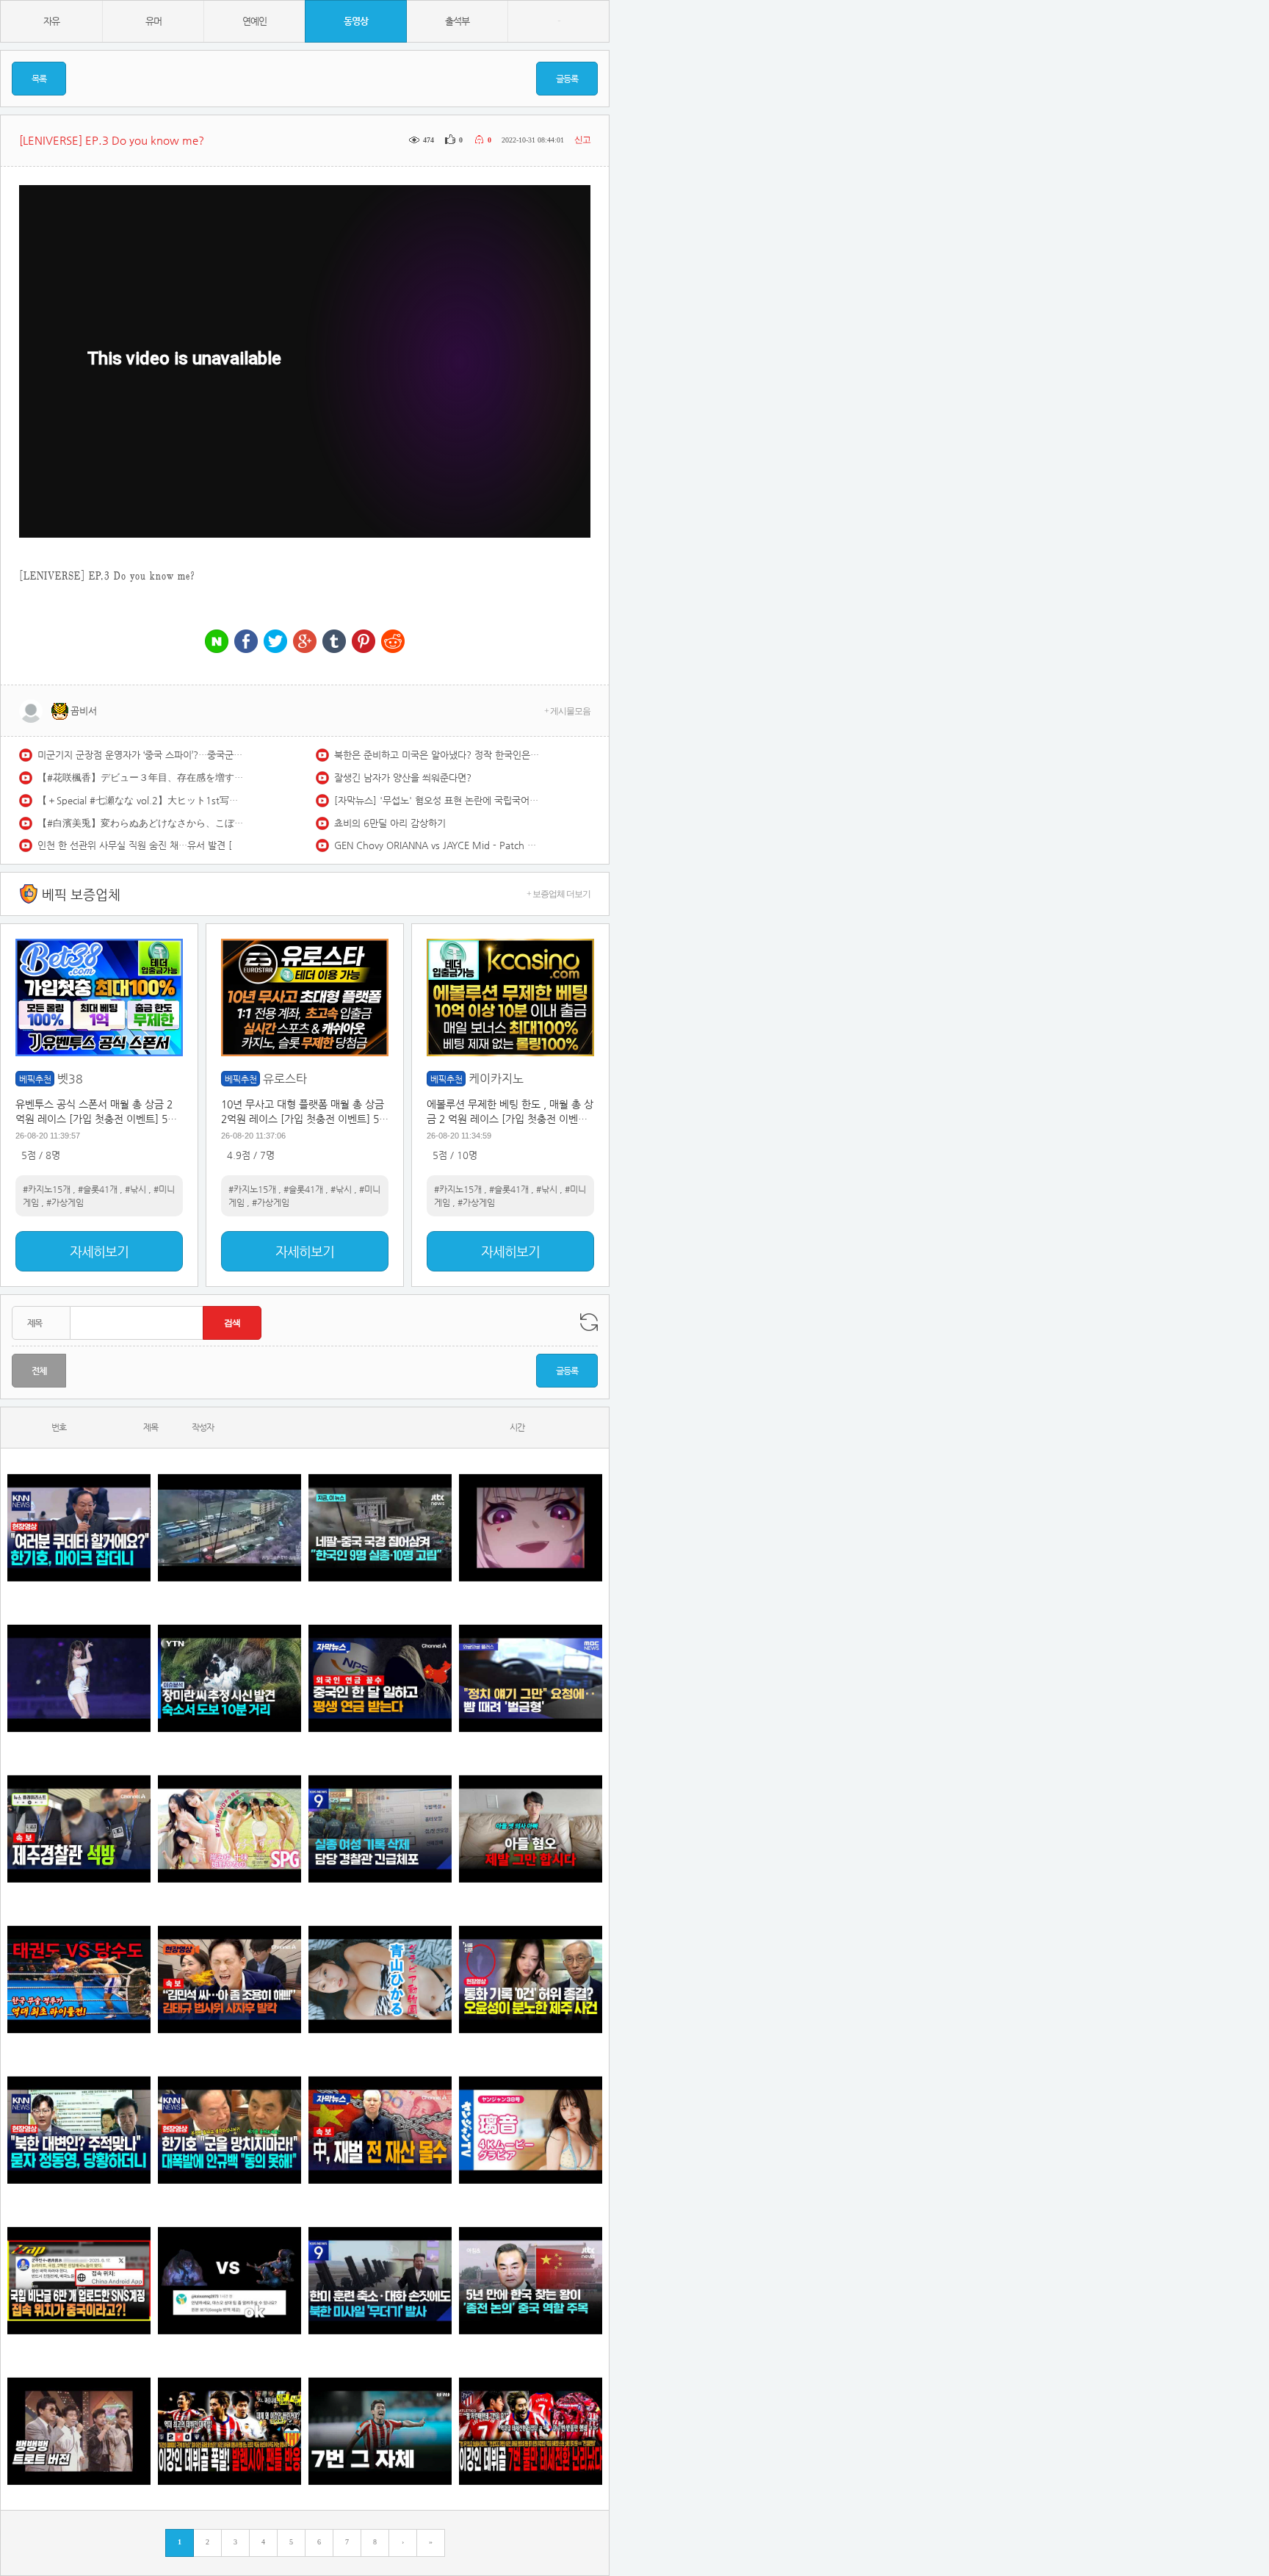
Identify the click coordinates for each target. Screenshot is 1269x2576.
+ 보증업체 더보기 (558, 894)
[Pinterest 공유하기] (364, 642)
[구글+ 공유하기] (305, 642)
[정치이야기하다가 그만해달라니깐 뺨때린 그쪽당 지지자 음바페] (531, 1678)
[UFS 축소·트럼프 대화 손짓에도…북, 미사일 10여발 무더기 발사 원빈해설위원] (380, 2280)
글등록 (567, 79)
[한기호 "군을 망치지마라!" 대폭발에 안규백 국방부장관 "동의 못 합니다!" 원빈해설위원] (229, 2130)
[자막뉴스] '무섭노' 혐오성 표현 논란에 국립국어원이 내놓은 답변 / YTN (437, 800)
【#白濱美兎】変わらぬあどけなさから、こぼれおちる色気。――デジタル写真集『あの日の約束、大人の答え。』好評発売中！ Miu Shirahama (140, 823)
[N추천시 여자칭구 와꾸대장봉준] (79, 1678)
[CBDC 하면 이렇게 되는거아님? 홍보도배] (380, 2130)
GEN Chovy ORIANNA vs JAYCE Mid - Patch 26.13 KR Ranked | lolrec (437, 845)
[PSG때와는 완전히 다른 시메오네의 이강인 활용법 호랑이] (380, 2431)
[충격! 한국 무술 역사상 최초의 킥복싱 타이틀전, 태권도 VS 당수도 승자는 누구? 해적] (79, 1979)
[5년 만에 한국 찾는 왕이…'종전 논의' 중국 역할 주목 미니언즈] (531, 2280)
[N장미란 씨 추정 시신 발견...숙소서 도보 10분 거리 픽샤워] (229, 1678)
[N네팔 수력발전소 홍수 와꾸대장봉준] (229, 1527)
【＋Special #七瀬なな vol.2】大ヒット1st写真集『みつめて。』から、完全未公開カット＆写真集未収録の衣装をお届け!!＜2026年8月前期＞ (140, 800)
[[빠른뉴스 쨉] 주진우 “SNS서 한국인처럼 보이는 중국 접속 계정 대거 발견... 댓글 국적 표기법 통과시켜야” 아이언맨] (79, 2280)
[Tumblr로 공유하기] (334, 642)
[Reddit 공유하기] (393, 642)
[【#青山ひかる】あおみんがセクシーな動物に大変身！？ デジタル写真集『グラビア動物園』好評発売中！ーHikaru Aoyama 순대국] (380, 1979)
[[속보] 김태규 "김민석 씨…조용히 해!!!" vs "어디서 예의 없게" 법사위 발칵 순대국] (229, 1979)
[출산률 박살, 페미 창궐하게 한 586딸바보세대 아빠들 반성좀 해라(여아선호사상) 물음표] (531, 1829)
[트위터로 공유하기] (275, 642)
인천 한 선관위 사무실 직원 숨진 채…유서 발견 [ (135, 845)
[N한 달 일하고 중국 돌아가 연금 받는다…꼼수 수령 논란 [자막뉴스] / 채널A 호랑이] (380, 1678)
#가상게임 (65, 1202)
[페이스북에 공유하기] (246, 642)
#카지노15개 (47, 1189)
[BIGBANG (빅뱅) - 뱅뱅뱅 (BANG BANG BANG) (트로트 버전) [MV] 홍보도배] (79, 2431)
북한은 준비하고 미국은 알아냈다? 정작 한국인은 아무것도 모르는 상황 (437, 755)
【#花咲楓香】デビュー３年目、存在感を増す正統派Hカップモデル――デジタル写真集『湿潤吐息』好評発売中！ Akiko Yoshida (140, 778)
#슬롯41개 (98, 1189)
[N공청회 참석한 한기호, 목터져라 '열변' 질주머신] (79, 1527)
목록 (39, 79)
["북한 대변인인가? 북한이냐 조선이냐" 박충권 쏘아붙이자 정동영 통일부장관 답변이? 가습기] (79, 2130)
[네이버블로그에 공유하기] (217, 642)
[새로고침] (589, 1322)
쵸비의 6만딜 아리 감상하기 (390, 823)
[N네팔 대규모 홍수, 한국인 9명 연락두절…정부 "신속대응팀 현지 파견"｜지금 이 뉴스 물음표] (380, 1527)
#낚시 (135, 1189)
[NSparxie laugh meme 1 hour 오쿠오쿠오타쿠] (531, 1527)
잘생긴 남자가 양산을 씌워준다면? (403, 778)
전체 (39, 1371)
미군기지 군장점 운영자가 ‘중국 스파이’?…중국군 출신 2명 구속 (140, 755)
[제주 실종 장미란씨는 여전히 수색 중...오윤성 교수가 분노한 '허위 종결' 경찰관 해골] (531, 1979)
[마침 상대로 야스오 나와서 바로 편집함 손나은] (229, 2280)
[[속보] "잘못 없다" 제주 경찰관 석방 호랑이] (79, 1829)
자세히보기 (99, 1251)
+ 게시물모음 (567, 711)
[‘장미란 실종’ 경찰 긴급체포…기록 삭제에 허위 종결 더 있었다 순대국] (380, 1829)
